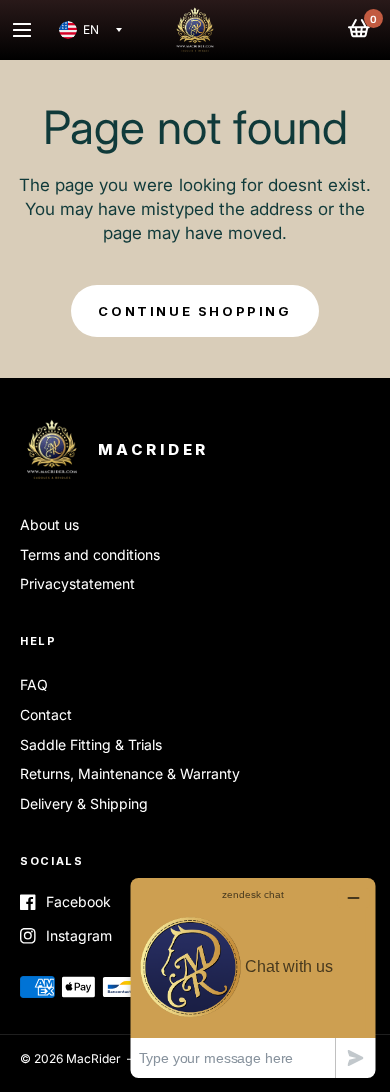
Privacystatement (77, 583)
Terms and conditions (90, 554)
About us (49, 524)
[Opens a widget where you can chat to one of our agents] (253, 977)
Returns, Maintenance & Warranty (130, 773)
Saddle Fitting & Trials (91, 744)
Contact (46, 714)
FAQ (34, 684)
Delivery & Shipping (84, 803)
